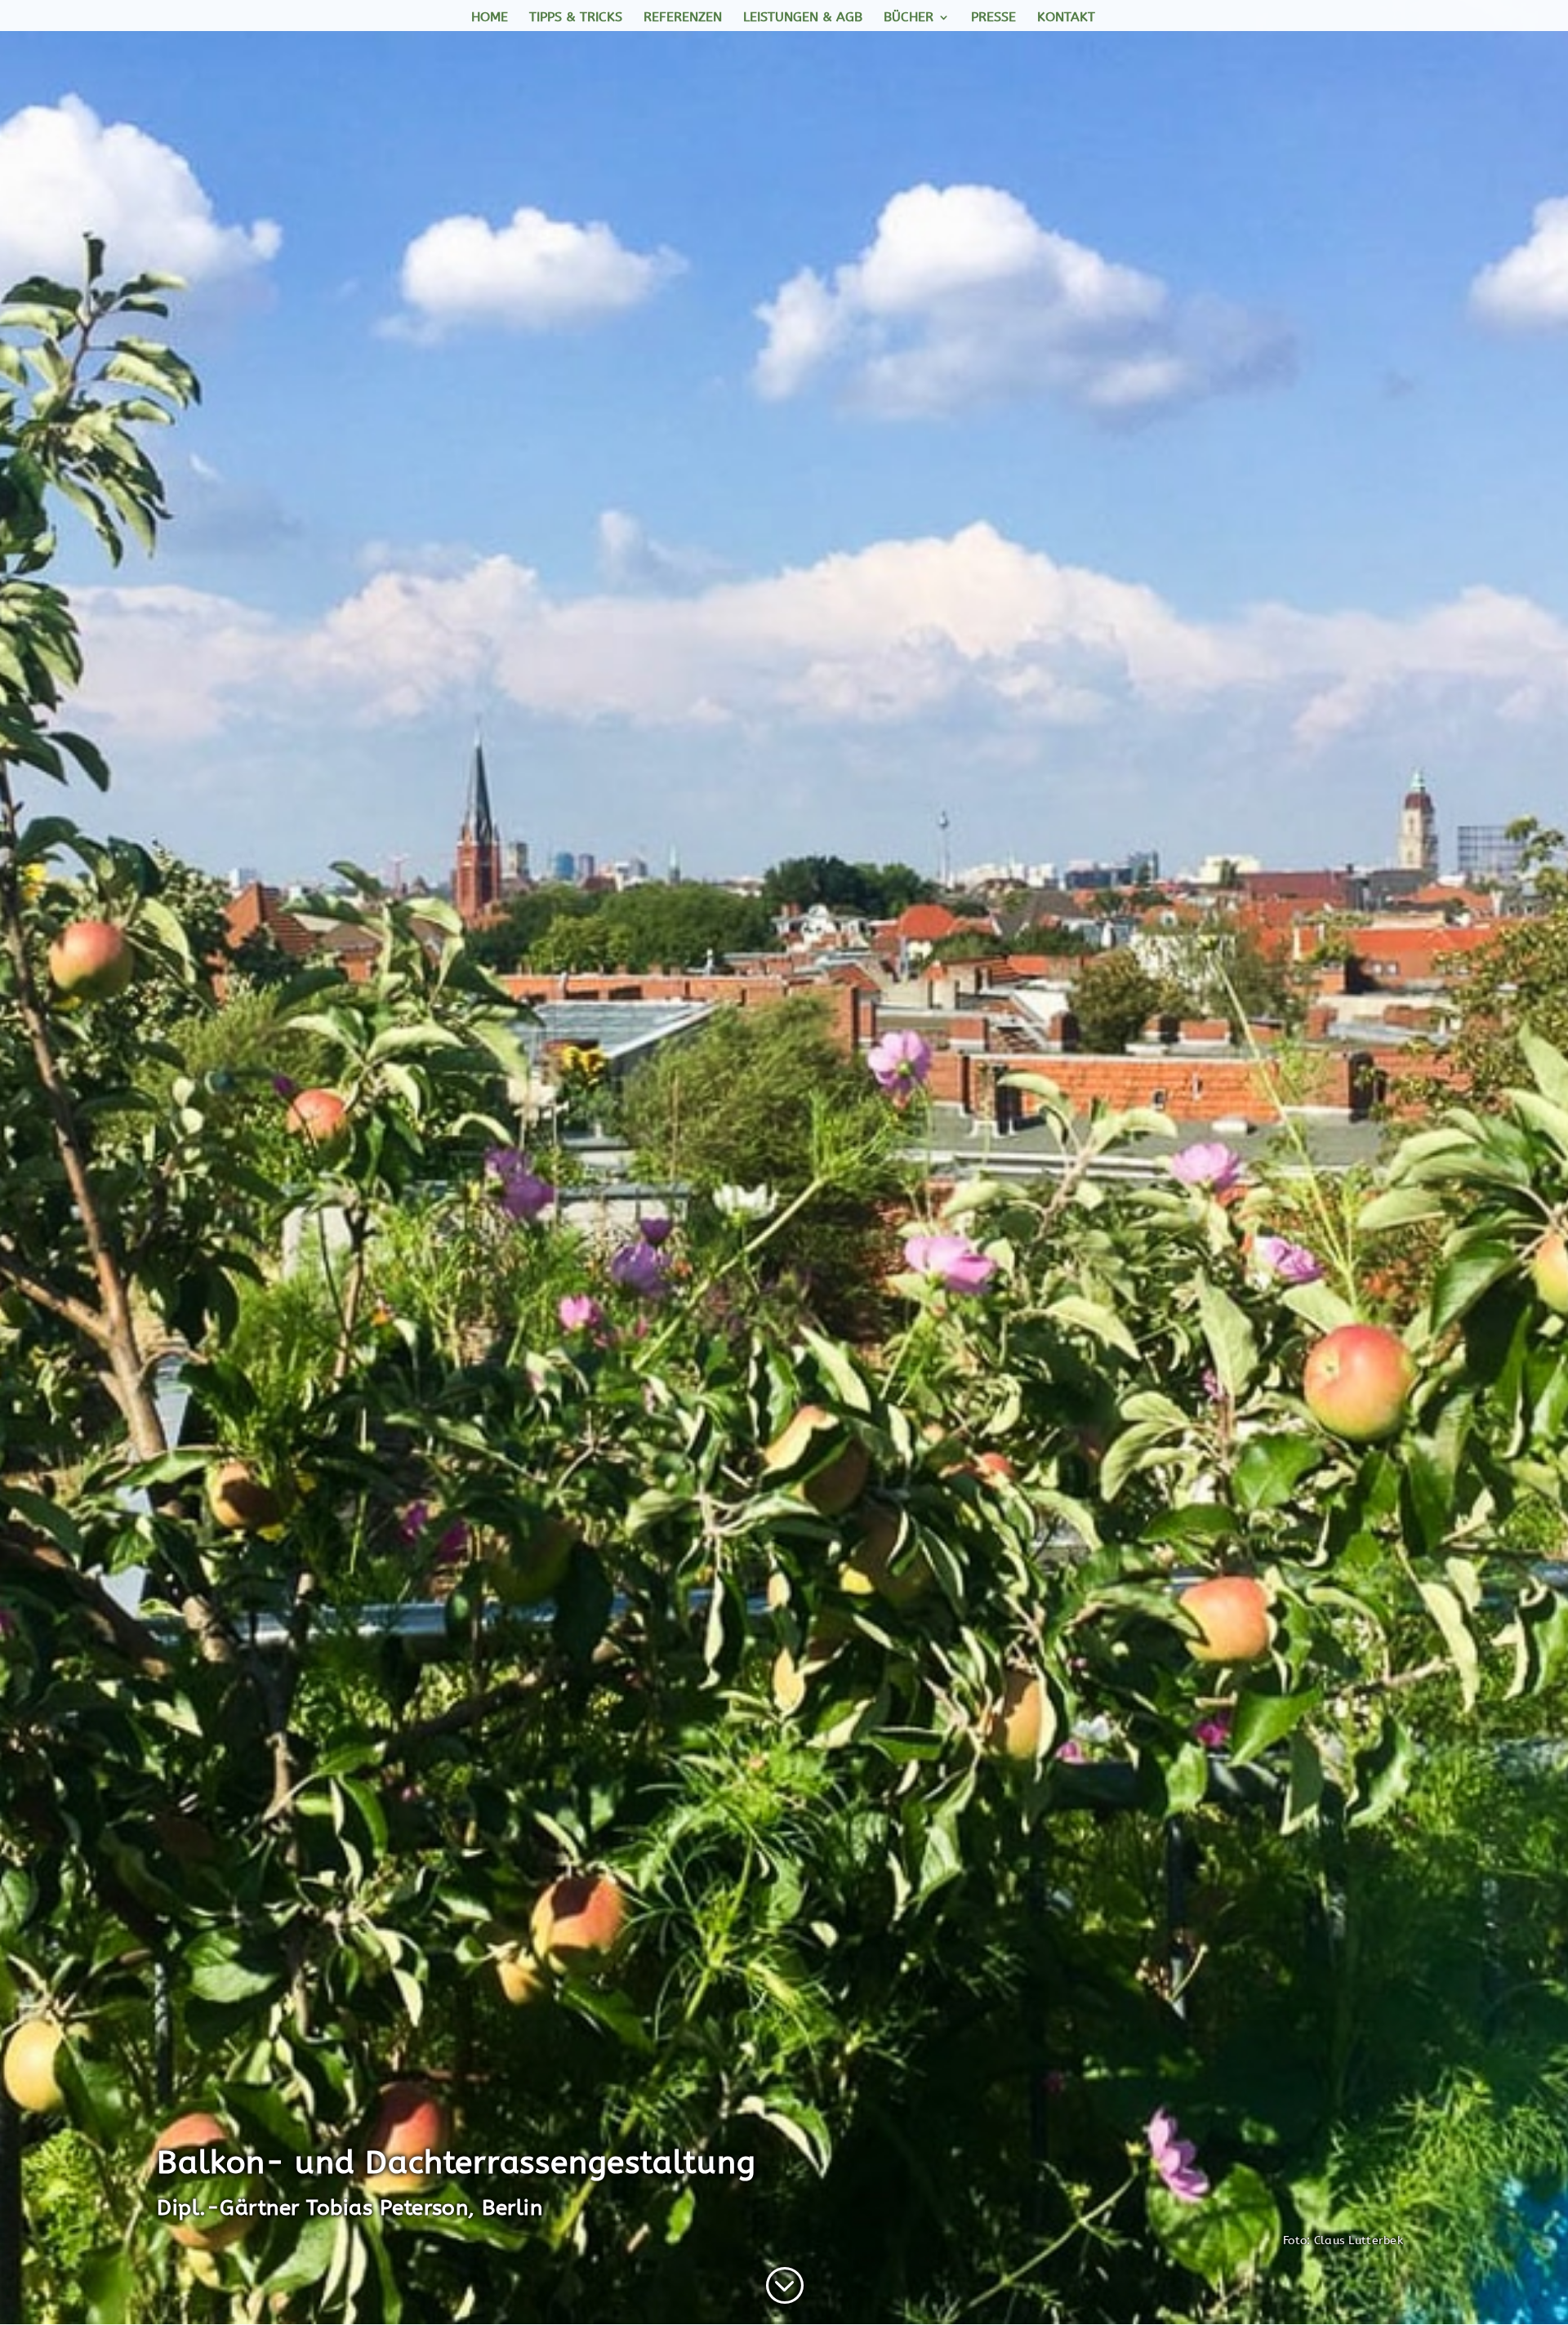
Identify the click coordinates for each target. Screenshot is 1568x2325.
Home (490, 18)
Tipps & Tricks (576, 18)
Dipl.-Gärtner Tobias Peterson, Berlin (350, 2208)
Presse (993, 18)
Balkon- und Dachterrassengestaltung (461, 2162)
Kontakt (1066, 18)
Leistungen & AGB (803, 18)
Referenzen (683, 18)
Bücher (909, 18)
